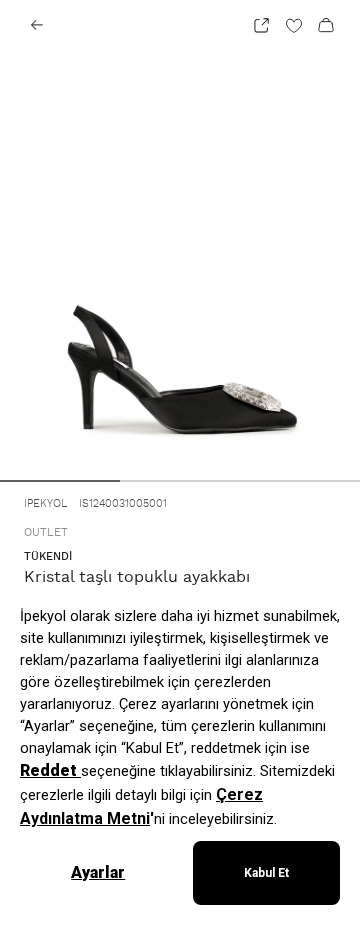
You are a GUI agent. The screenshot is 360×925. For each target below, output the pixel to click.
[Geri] (37, 25)
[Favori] (294, 25)
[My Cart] (326, 25)
